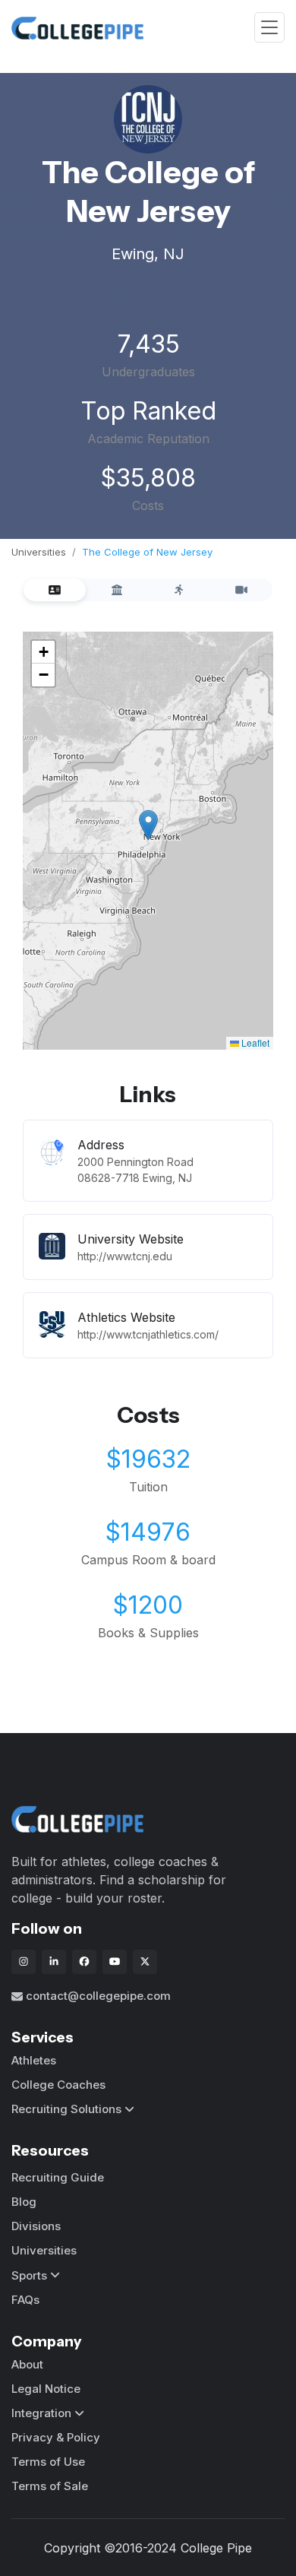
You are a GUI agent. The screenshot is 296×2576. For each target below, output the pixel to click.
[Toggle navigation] (269, 28)
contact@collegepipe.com (98, 1996)
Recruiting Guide (58, 2177)
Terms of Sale (50, 2486)
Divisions (36, 2226)
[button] (148, 825)
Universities (39, 552)
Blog (24, 2202)
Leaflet (254, 1042)
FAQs (25, 2300)
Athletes (34, 2060)
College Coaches (58, 2085)
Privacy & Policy (56, 2437)
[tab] (55, 590)
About (27, 2364)
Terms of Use (48, 2462)
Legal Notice (46, 2389)
